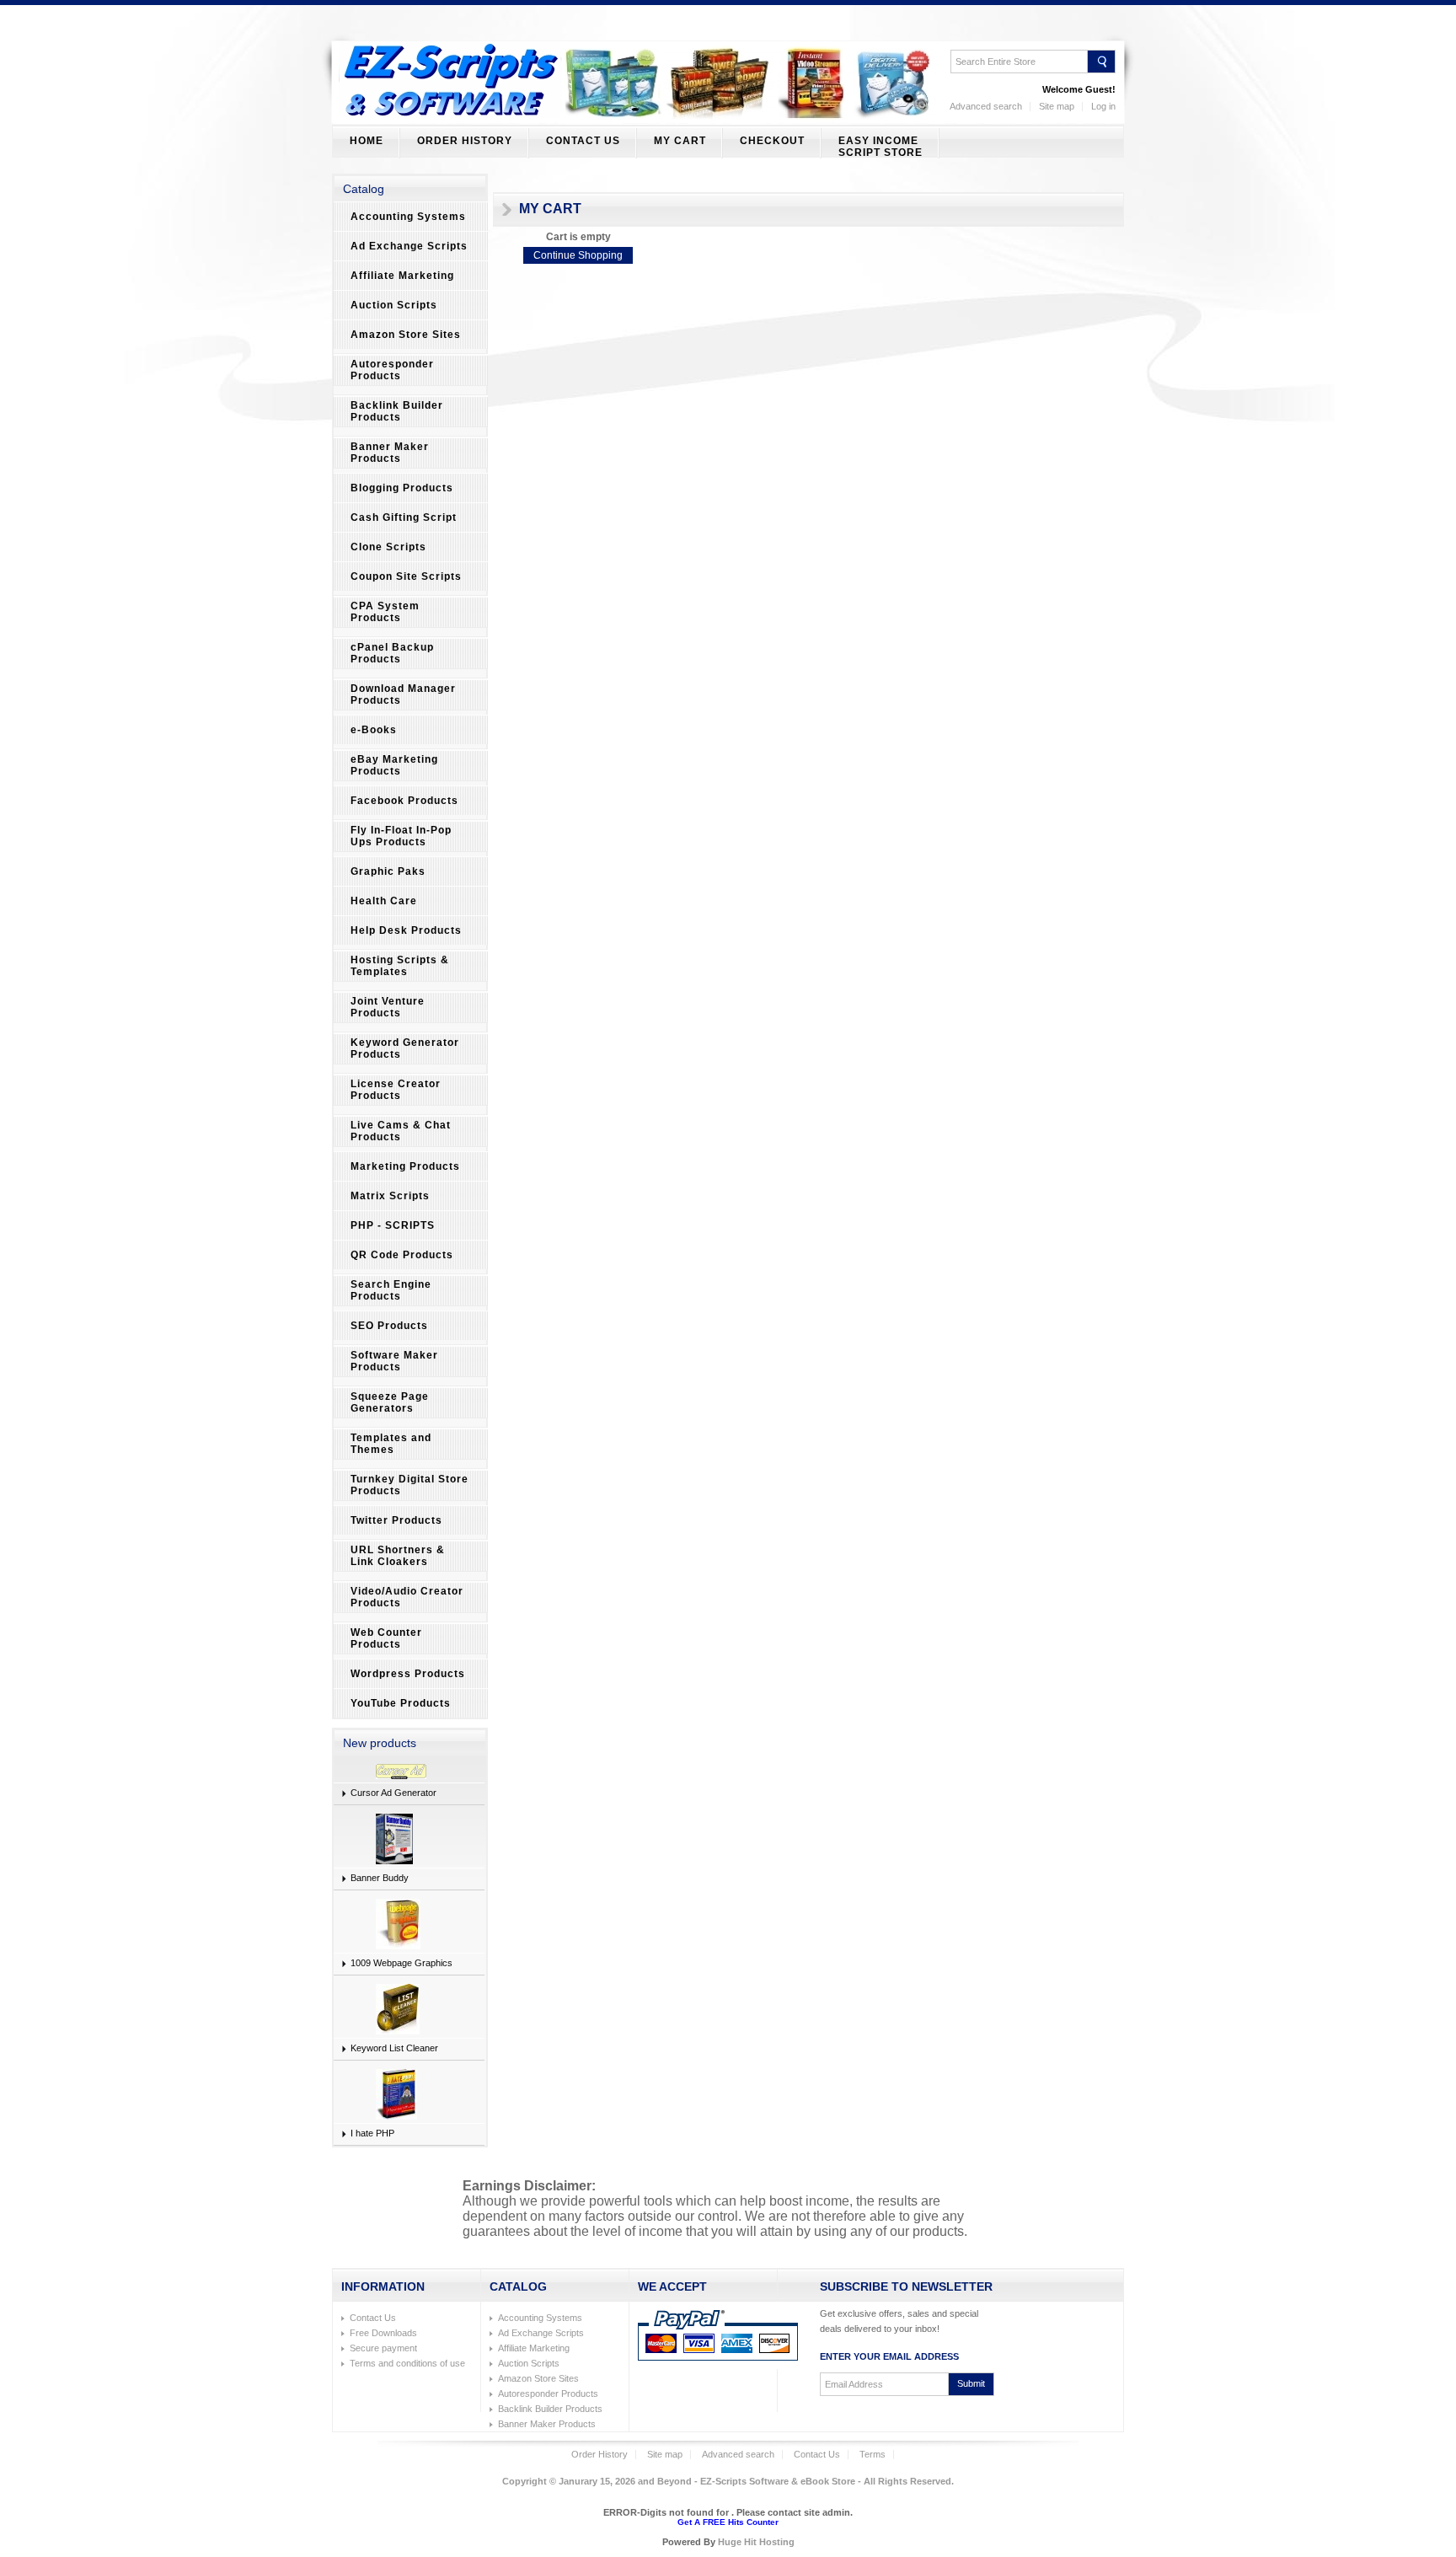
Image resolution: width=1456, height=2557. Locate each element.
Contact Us (583, 141)
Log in (1103, 106)
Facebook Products (404, 801)
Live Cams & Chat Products (401, 1131)
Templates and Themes (391, 1444)
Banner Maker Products (390, 453)
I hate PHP (372, 2133)
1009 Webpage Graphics (401, 1963)
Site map (1057, 106)
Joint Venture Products (388, 1007)
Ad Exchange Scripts (409, 246)
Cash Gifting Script (404, 517)
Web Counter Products (386, 1638)
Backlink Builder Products (397, 411)
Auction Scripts (394, 305)
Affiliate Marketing (402, 276)
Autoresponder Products (392, 370)
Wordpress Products (408, 1674)
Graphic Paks (388, 871)
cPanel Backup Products (392, 653)
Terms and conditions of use (407, 2363)
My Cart (680, 141)
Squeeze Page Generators (390, 1402)
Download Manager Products (403, 694)
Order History (465, 141)
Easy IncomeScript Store (881, 147)
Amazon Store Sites (406, 335)
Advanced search (986, 106)
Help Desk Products (406, 930)
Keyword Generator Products (405, 1048)
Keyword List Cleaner (394, 2048)
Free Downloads (383, 2333)
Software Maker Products (394, 1361)
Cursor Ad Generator (393, 1793)
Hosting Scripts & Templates (400, 966)
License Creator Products (396, 1090)
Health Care (384, 901)
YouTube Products (401, 1703)
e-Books (374, 730)
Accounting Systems (408, 217)
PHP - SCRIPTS (393, 1225)
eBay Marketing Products (394, 765)
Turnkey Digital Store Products (409, 1485)
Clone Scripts (388, 547)
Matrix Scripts (390, 1196)
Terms (873, 2454)
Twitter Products (396, 1520)
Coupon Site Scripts (406, 576)
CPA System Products (385, 612)
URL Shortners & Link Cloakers (398, 1556)
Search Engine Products (391, 1290)
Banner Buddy (380, 1878)
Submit (971, 2383)
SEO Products (389, 1326)
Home (367, 141)
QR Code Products (402, 1255)
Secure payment (383, 2348)
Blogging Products (402, 488)
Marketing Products (405, 1166)
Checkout (772, 141)
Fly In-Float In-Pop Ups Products (401, 836)
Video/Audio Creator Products (407, 1597)
